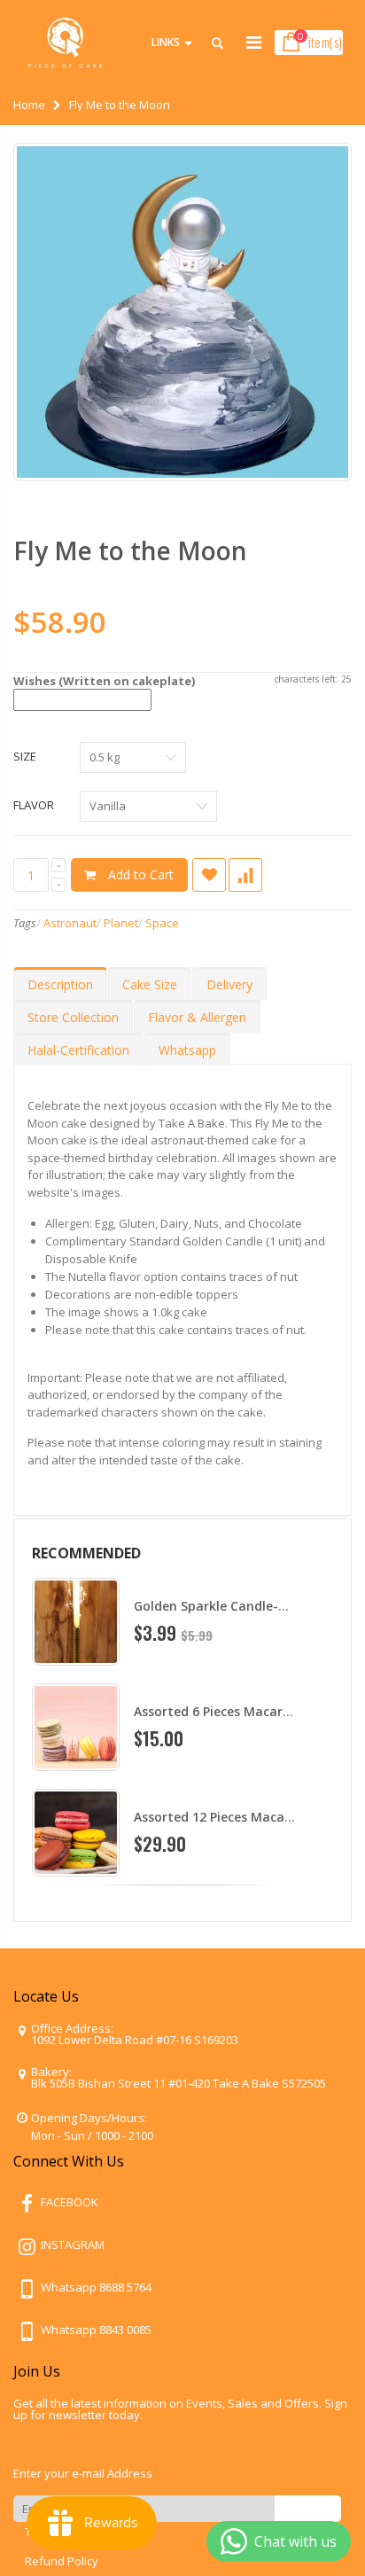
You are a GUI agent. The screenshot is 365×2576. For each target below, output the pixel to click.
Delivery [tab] (229, 984)
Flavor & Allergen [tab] (197, 1017)
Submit (308, 2508)
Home (29, 105)
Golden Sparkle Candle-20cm (222, 1606)
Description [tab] (60, 984)
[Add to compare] (245, 875)
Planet (121, 923)
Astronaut (70, 923)
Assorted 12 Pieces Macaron (220, 1817)
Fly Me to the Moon (130, 550)
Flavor (34, 805)
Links (166, 42)
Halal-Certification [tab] (78, 1050)
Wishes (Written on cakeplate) (104, 681)
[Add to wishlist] (209, 875)
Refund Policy (62, 2561)
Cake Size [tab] (150, 984)
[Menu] (254, 42)
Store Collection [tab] (73, 1017)
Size (25, 756)
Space (162, 923)
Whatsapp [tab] (187, 1050)
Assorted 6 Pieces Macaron (216, 1711)
